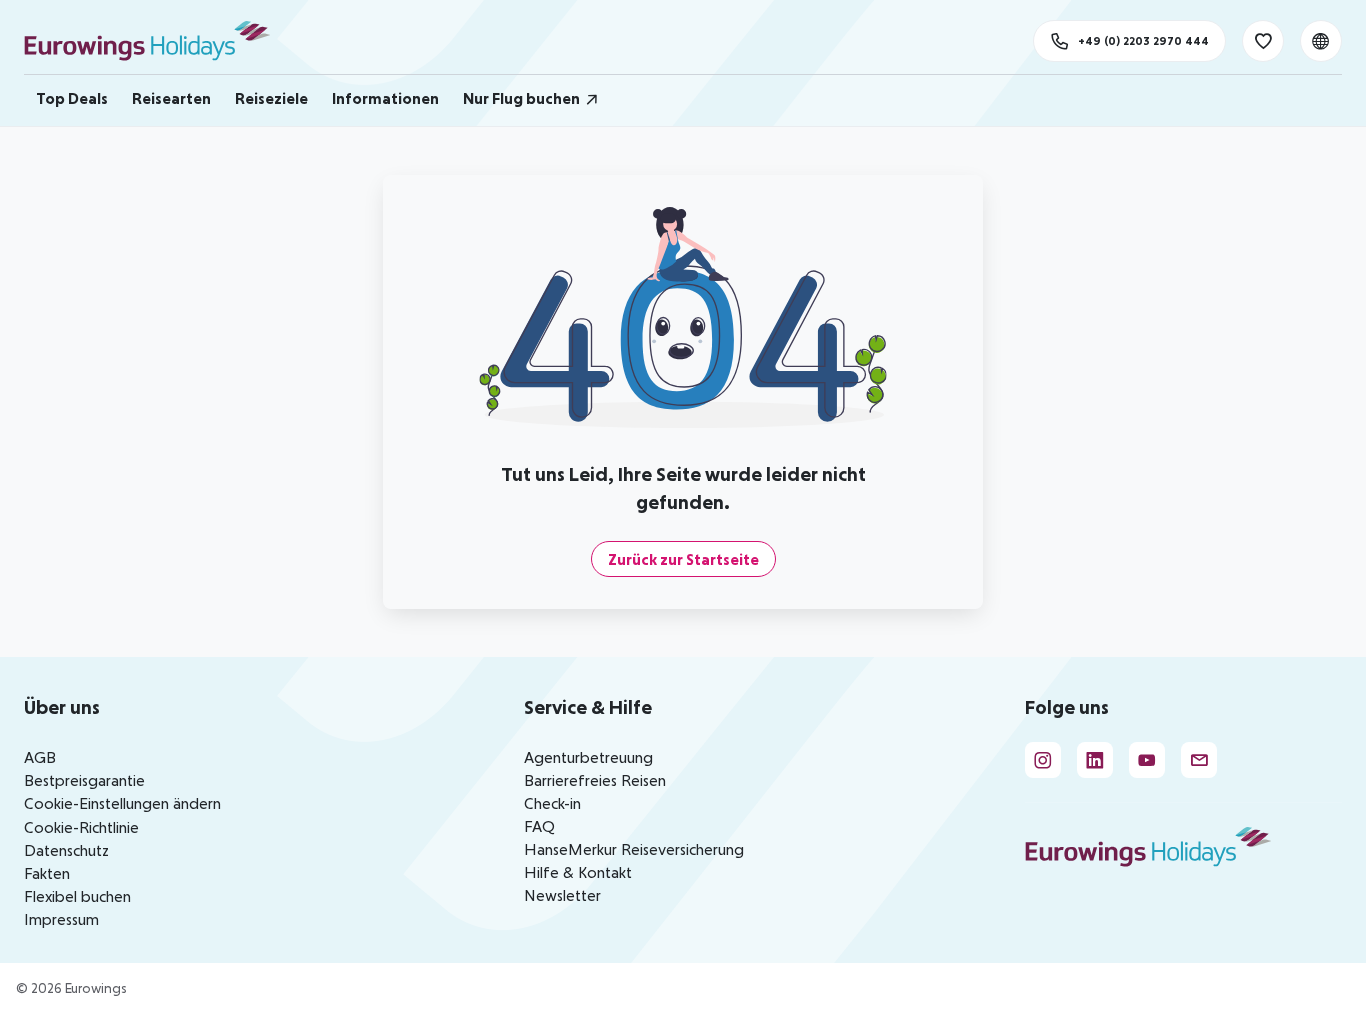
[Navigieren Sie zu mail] (1199, 760)
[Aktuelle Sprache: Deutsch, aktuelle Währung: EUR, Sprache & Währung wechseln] (1321, 41)
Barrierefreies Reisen (595, 780)
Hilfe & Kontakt (578, 872)
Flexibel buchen (77, 896)
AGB (40, 757)
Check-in (552, 803)
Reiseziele (271, 98)
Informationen (385, 98)
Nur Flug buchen (521, 98)
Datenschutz (66, 850)
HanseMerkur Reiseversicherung (634, 849)
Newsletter (562, 895)
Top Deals (72, 98)
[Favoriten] (1263, 41)
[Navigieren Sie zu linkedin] (1095, 760)
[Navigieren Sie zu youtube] (1147, 760)
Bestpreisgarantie (84, 780)
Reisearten (171, 98)
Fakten (47, 873)
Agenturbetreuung (588, 757)
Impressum (61, 919)
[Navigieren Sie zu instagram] (1043, 760)
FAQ (539, 826)
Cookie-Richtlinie (81, 827)
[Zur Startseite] (156, 41)
